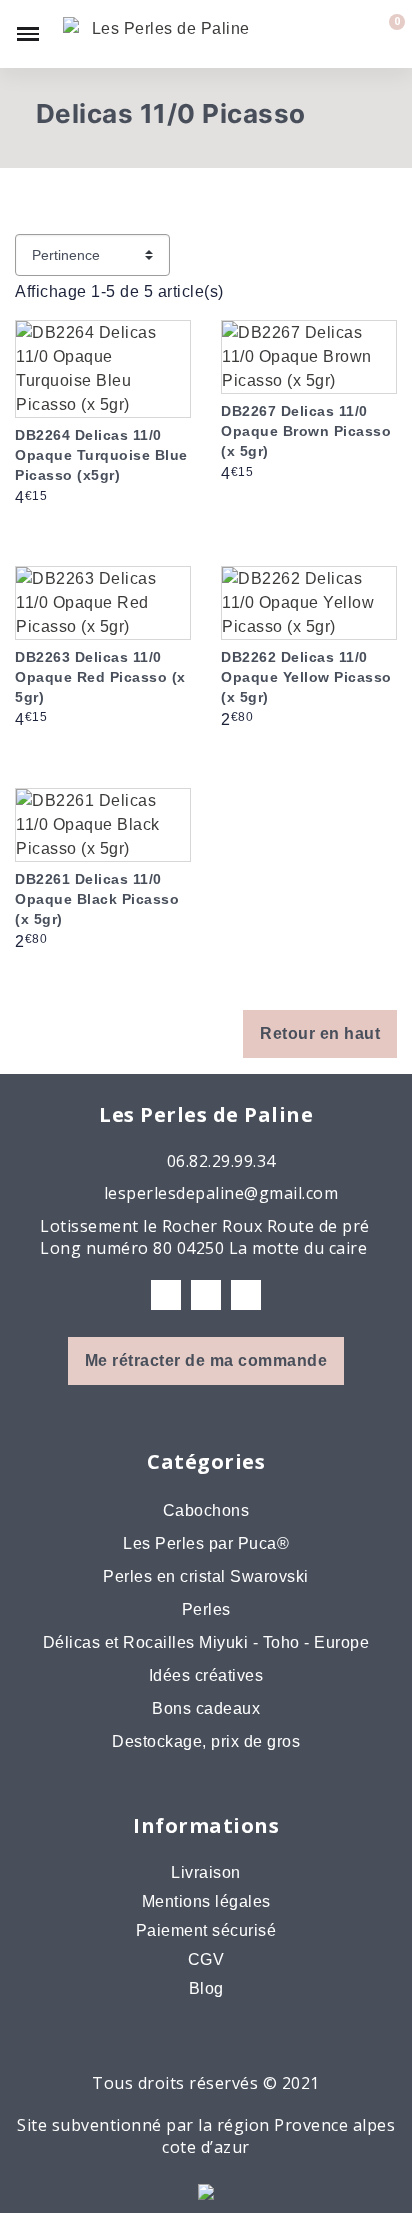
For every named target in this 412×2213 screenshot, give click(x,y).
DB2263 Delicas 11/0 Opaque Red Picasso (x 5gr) (100, 677)
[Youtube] (246, 1295)
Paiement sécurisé (206, 1930)
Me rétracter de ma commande (206, 1360)
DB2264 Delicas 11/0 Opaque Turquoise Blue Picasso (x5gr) (101, 455)
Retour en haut (320, 1033)
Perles (206, 1609)
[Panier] (385, 34)
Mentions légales (206, 1901)
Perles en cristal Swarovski (206, 1576)
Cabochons (206, 1510)
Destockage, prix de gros (206, 1741)
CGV (206, 1959)
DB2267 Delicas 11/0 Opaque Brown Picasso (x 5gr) (306, 431)
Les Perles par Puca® (206, 1543)
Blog (206, 1988)
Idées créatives (206, 1675)
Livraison (206, 1872)
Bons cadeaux (206, 1708)
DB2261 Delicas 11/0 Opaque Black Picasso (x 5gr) (97, 899)
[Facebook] (166, 1295)
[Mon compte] (353, 34)
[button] (318, 34)
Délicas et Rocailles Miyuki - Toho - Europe (206, 1642)
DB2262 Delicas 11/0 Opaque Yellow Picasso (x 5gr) (306, 677)
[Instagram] (206, 1295)
